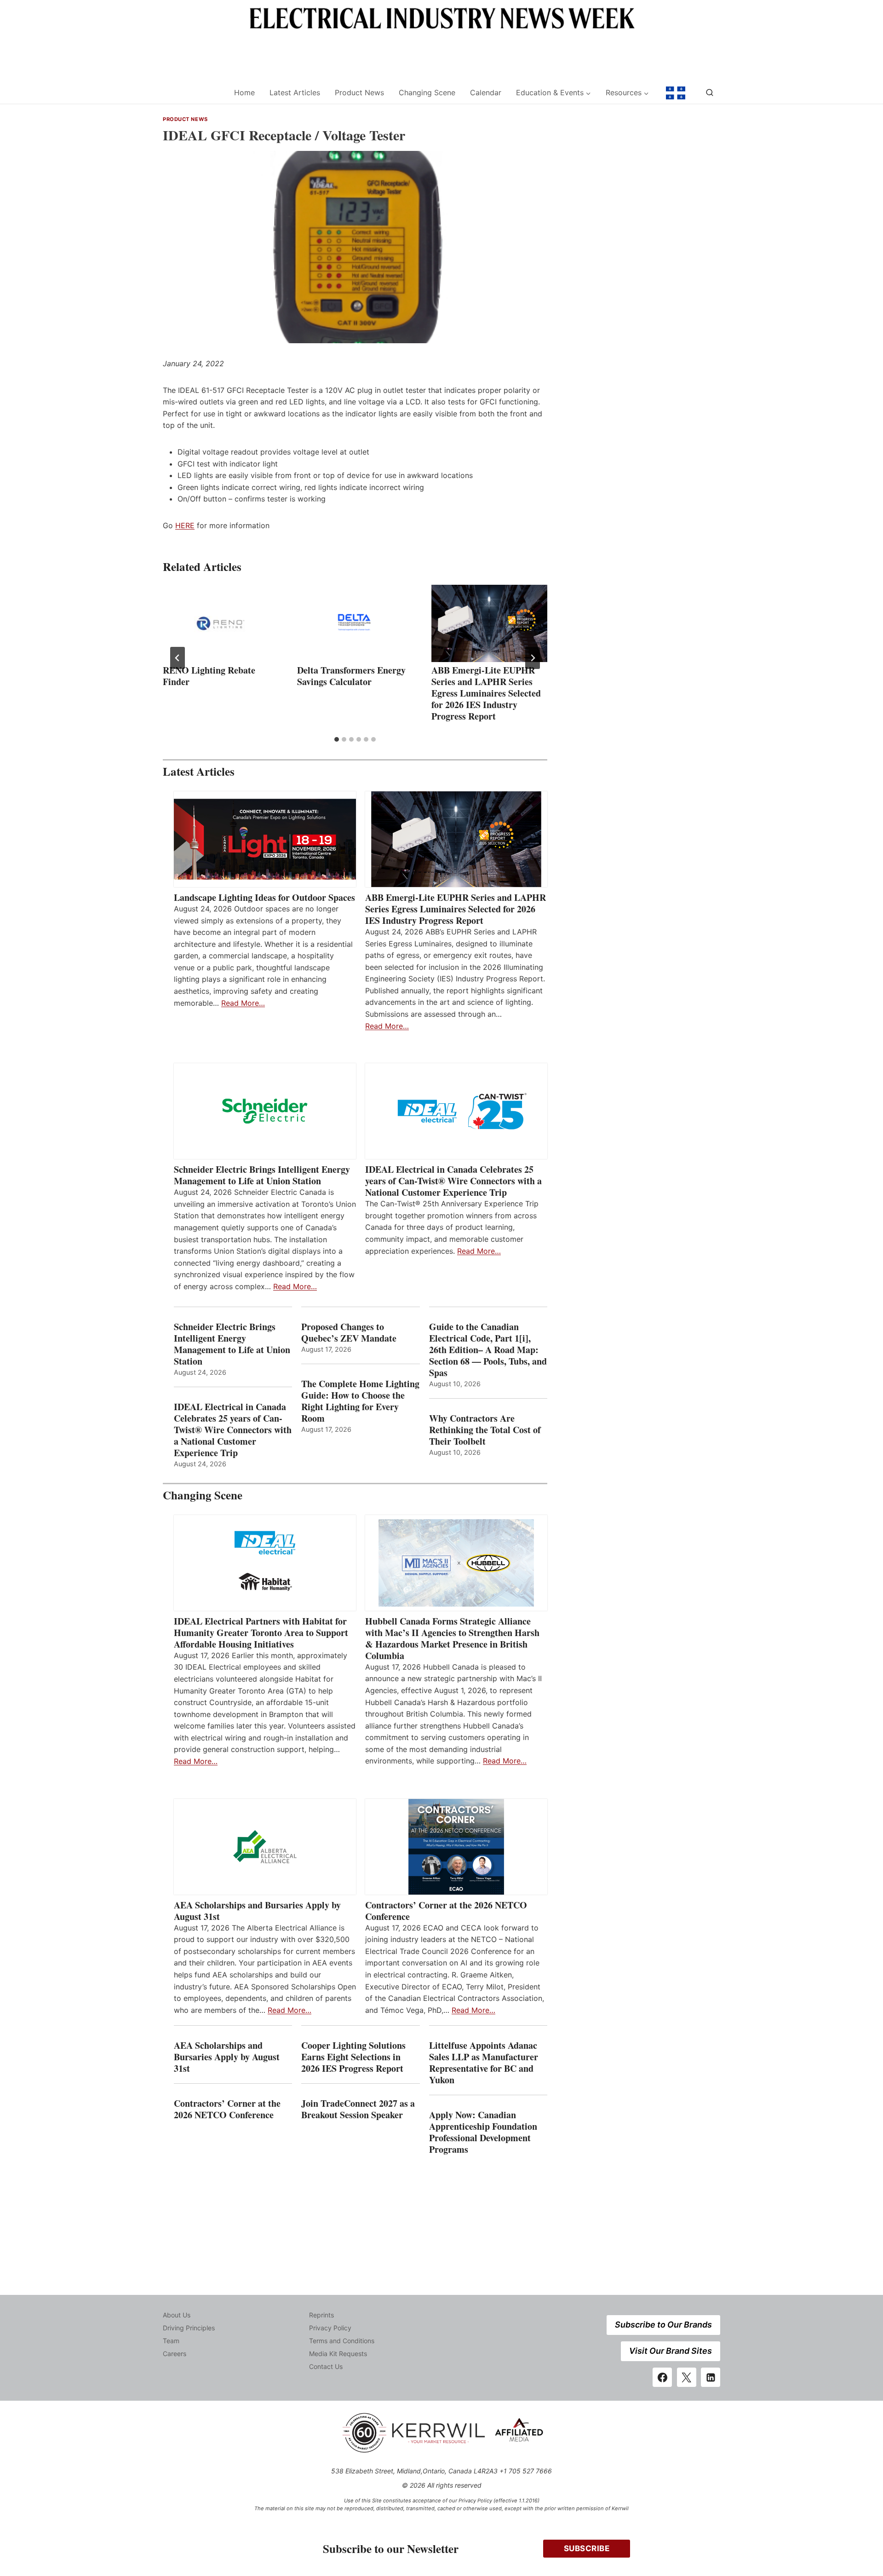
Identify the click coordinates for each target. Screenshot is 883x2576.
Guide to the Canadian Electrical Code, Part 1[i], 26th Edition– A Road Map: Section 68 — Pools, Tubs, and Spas (488, 1350)
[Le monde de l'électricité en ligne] (676, 93)
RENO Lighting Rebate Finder (209, 676)
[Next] (533, 658)
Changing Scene (427, 92)
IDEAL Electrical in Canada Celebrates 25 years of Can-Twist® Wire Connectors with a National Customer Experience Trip (453, 1181)
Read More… (243, 1003)
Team (171, 2341)
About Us (177, 2315)
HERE (185, 525)
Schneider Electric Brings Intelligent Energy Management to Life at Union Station (262, 1175)
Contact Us (326, 2366)
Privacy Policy (330, 2328)
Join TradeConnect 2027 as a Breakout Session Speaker (358, 2109)
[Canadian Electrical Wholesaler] (192, 93)
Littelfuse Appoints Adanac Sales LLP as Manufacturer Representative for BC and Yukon (484, 2063)
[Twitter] (687, 2377)
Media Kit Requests (338, 2354)
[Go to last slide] (178, 658)
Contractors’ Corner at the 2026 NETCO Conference (446, 1911)
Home (244, 92)
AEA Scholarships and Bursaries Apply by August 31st (257, 1911)
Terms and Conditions (342, 2341)
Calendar (486, 92)
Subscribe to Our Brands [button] (663, 2325)
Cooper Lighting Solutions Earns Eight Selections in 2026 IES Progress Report (354, 2057)
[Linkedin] (711, 2377)
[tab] (337, 739)
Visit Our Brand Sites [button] (671, 2351)
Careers (175, 2354)
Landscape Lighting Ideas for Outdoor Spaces (264, 897)
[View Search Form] (710, 93)
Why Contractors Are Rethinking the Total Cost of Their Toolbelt (485, 1430)
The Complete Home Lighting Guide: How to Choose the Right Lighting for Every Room (360, 1401)
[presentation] (221, 623)
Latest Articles (295, 92)
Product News (359, 92)
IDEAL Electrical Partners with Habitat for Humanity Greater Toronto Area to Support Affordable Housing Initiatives (261, 1633)
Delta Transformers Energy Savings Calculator (351, 676)
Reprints (321, 2315)
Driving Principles (189, 2328)
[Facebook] (662, 2377)
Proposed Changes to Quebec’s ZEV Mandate (349, 1332)
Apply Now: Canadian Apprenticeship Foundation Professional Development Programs (483, 2132)
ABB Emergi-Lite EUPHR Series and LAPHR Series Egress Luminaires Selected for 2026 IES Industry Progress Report (486, 693)
